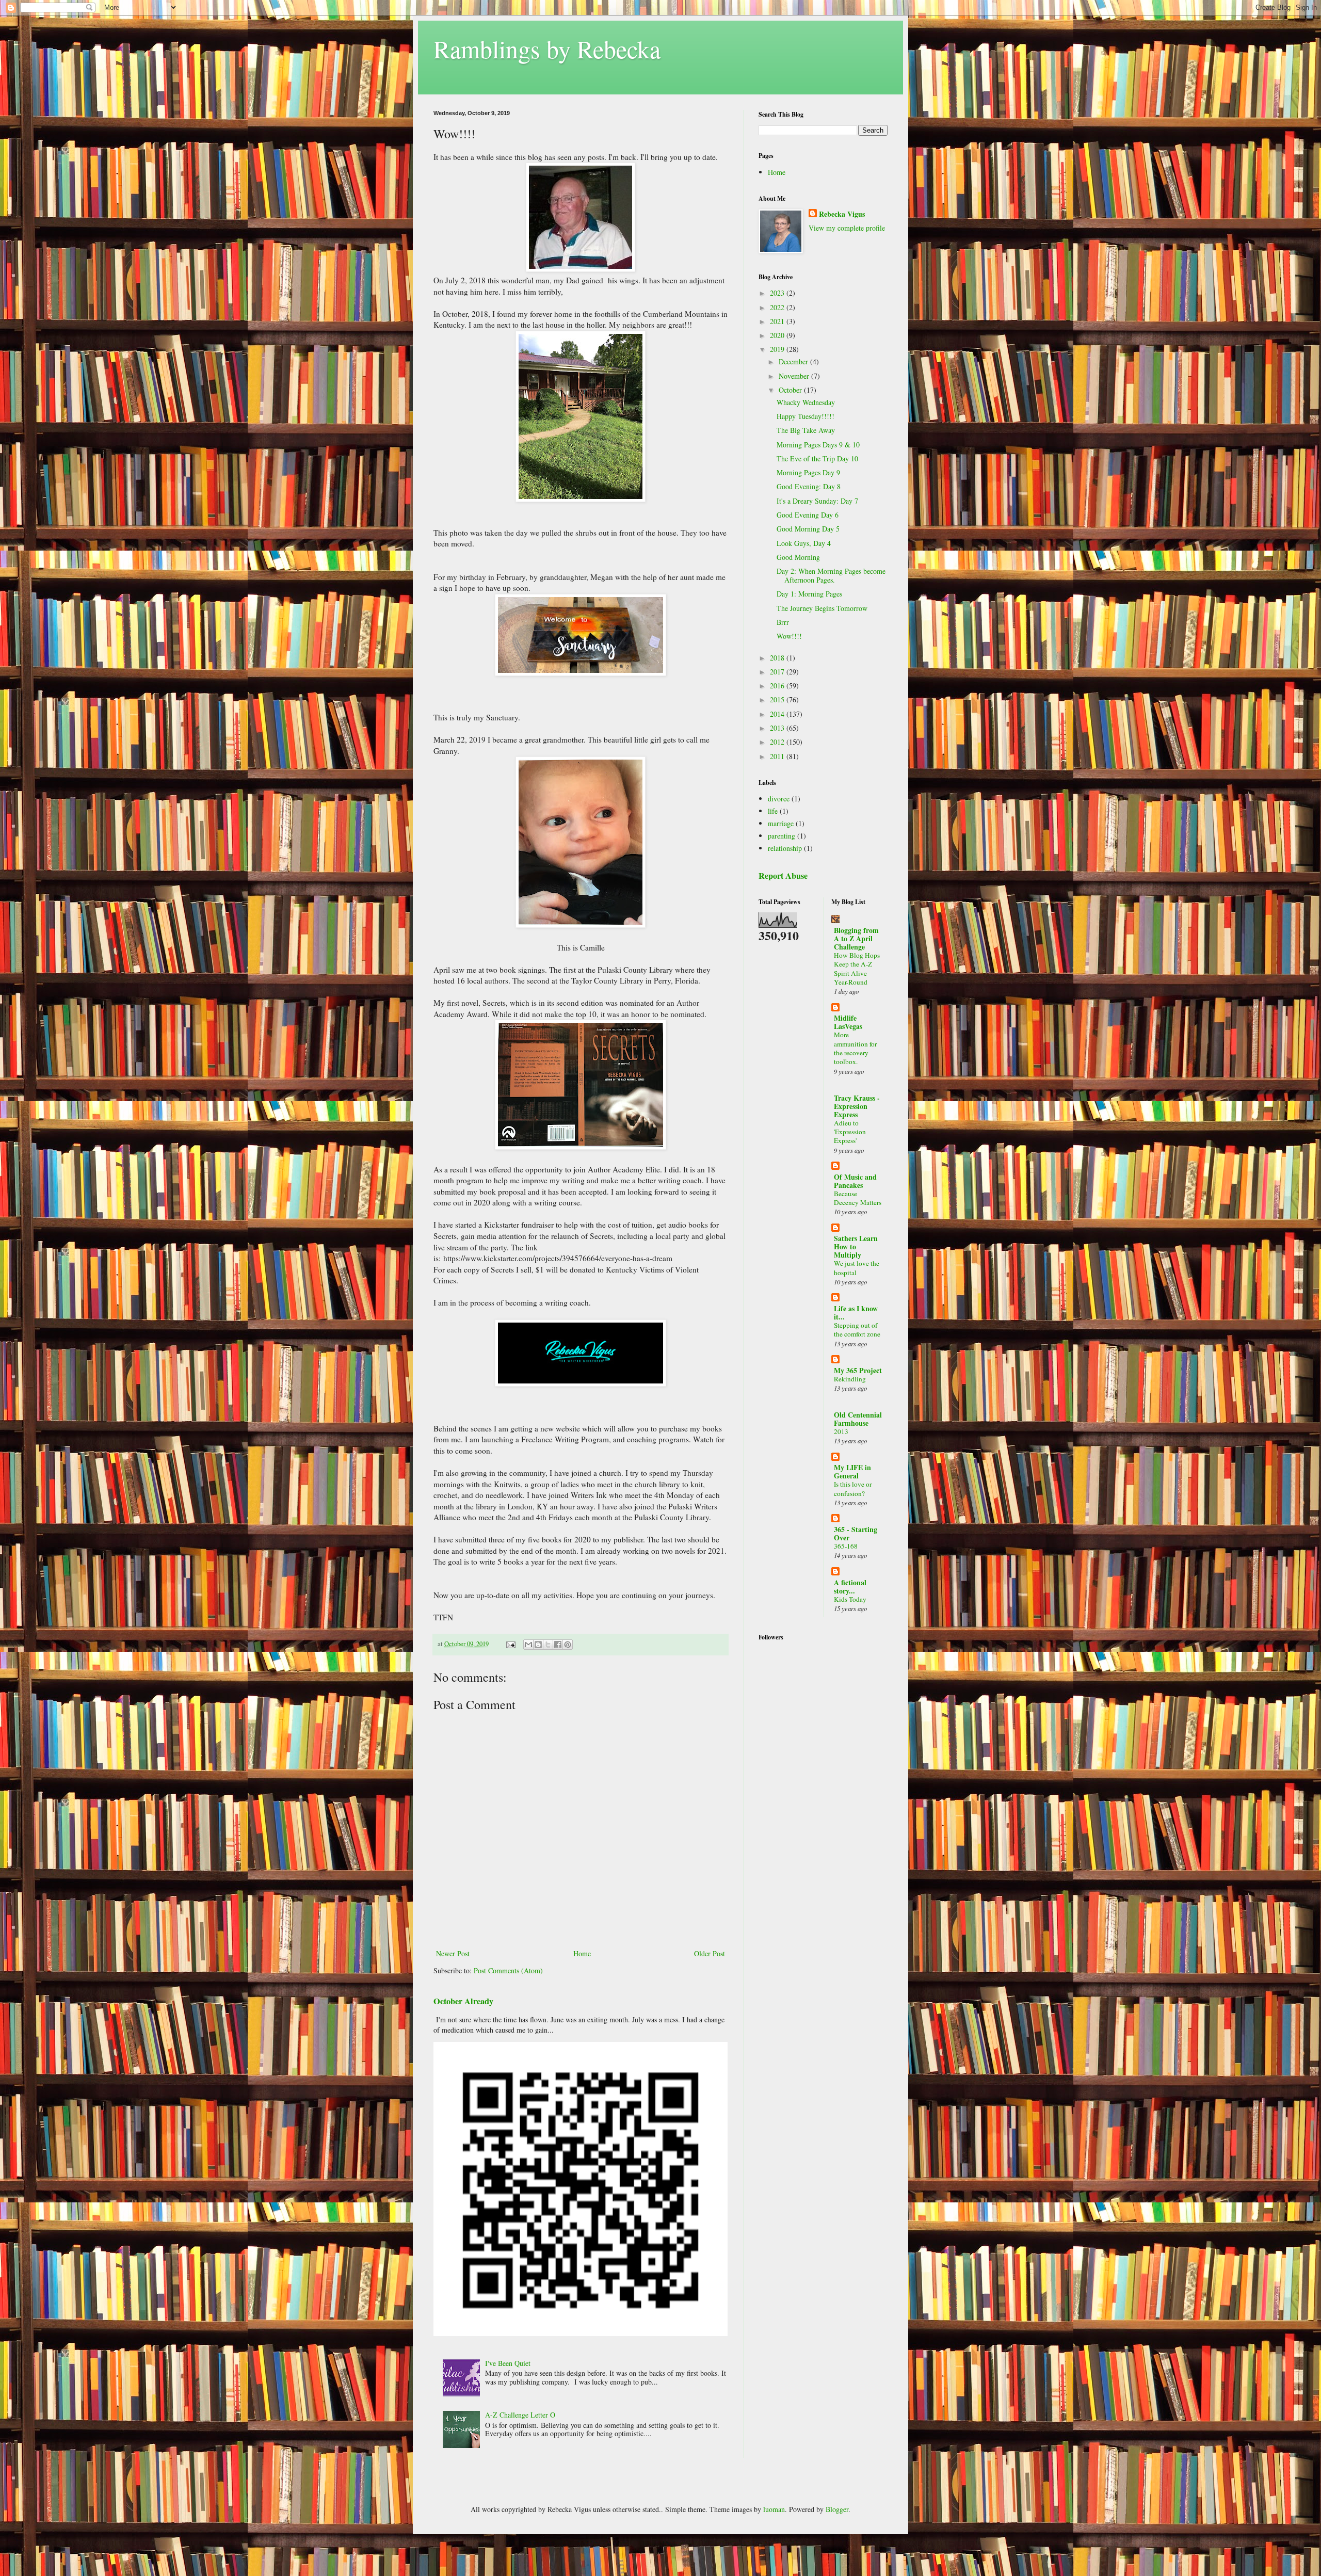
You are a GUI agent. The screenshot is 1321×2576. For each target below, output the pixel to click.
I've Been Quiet (508, 2363)
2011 (778, 756)
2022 (778, 307)
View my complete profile (847, 228)
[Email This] (528, 1645)
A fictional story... (850, 1587)
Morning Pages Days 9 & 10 (818, 445)
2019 (778, 349)
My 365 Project (858, 1370)
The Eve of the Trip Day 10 (817, 458)
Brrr (783, 622)
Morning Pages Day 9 (808, 472)
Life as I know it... (856, 1313)
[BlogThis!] (538, 1645)
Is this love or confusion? (853, 1488)
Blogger (837, 2509)
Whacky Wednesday (806, 402)
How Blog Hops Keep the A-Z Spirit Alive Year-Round (857, 969)
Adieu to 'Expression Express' (850, 1132)
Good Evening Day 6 (808, 515)
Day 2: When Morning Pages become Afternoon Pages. (831, 575)
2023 (778, 293)
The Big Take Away (806, 430)
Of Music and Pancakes (855, 1181)
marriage (781, 823)
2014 (778, 714)
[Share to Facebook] (558, 1645)
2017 (778, 672)
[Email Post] (510, 1644)
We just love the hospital (857, 1268)
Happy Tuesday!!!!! (806, 416)
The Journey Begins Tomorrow (822, 608)
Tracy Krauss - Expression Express (857, 1106)
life (773, 811)
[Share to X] (548, 1645)
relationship (785, 848)
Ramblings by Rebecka (547, 49)
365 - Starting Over (856, 1533)
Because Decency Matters (858, 1198)
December (794, 361)
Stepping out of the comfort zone (857, 1330)
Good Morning (798, 557)
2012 (778, 742)
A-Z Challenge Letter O (520, 2415)
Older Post (710, 1953)
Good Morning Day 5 (808, 529)
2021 (778, 321)
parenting (782, 836)
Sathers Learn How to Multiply (856, 1246)
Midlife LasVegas (848, 1022)
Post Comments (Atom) (508, 1970)
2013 (778, 728)
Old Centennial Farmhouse (858, 1419)
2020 (778, 335)
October (791, 390)
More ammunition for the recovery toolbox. (855, 1048)
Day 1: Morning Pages (809, 594)
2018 (778, 658)
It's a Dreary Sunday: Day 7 (817, 501)
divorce (779, 799)
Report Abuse (783, 876)
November (795, 376)
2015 (778, 699)
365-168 (846, 1546)
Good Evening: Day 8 (809, 486)
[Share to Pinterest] (568, 1645)
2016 (778, 686)
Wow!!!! (789, 636)
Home (582, 1953)
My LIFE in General (852, 1471)
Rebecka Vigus (842, 214)
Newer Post (453, 1953)
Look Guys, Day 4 (804, 543)
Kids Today (850, 1599)
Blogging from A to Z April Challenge (856, 938)
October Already (463, 2001)
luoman (774, 2509)
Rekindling (850, 1379)
